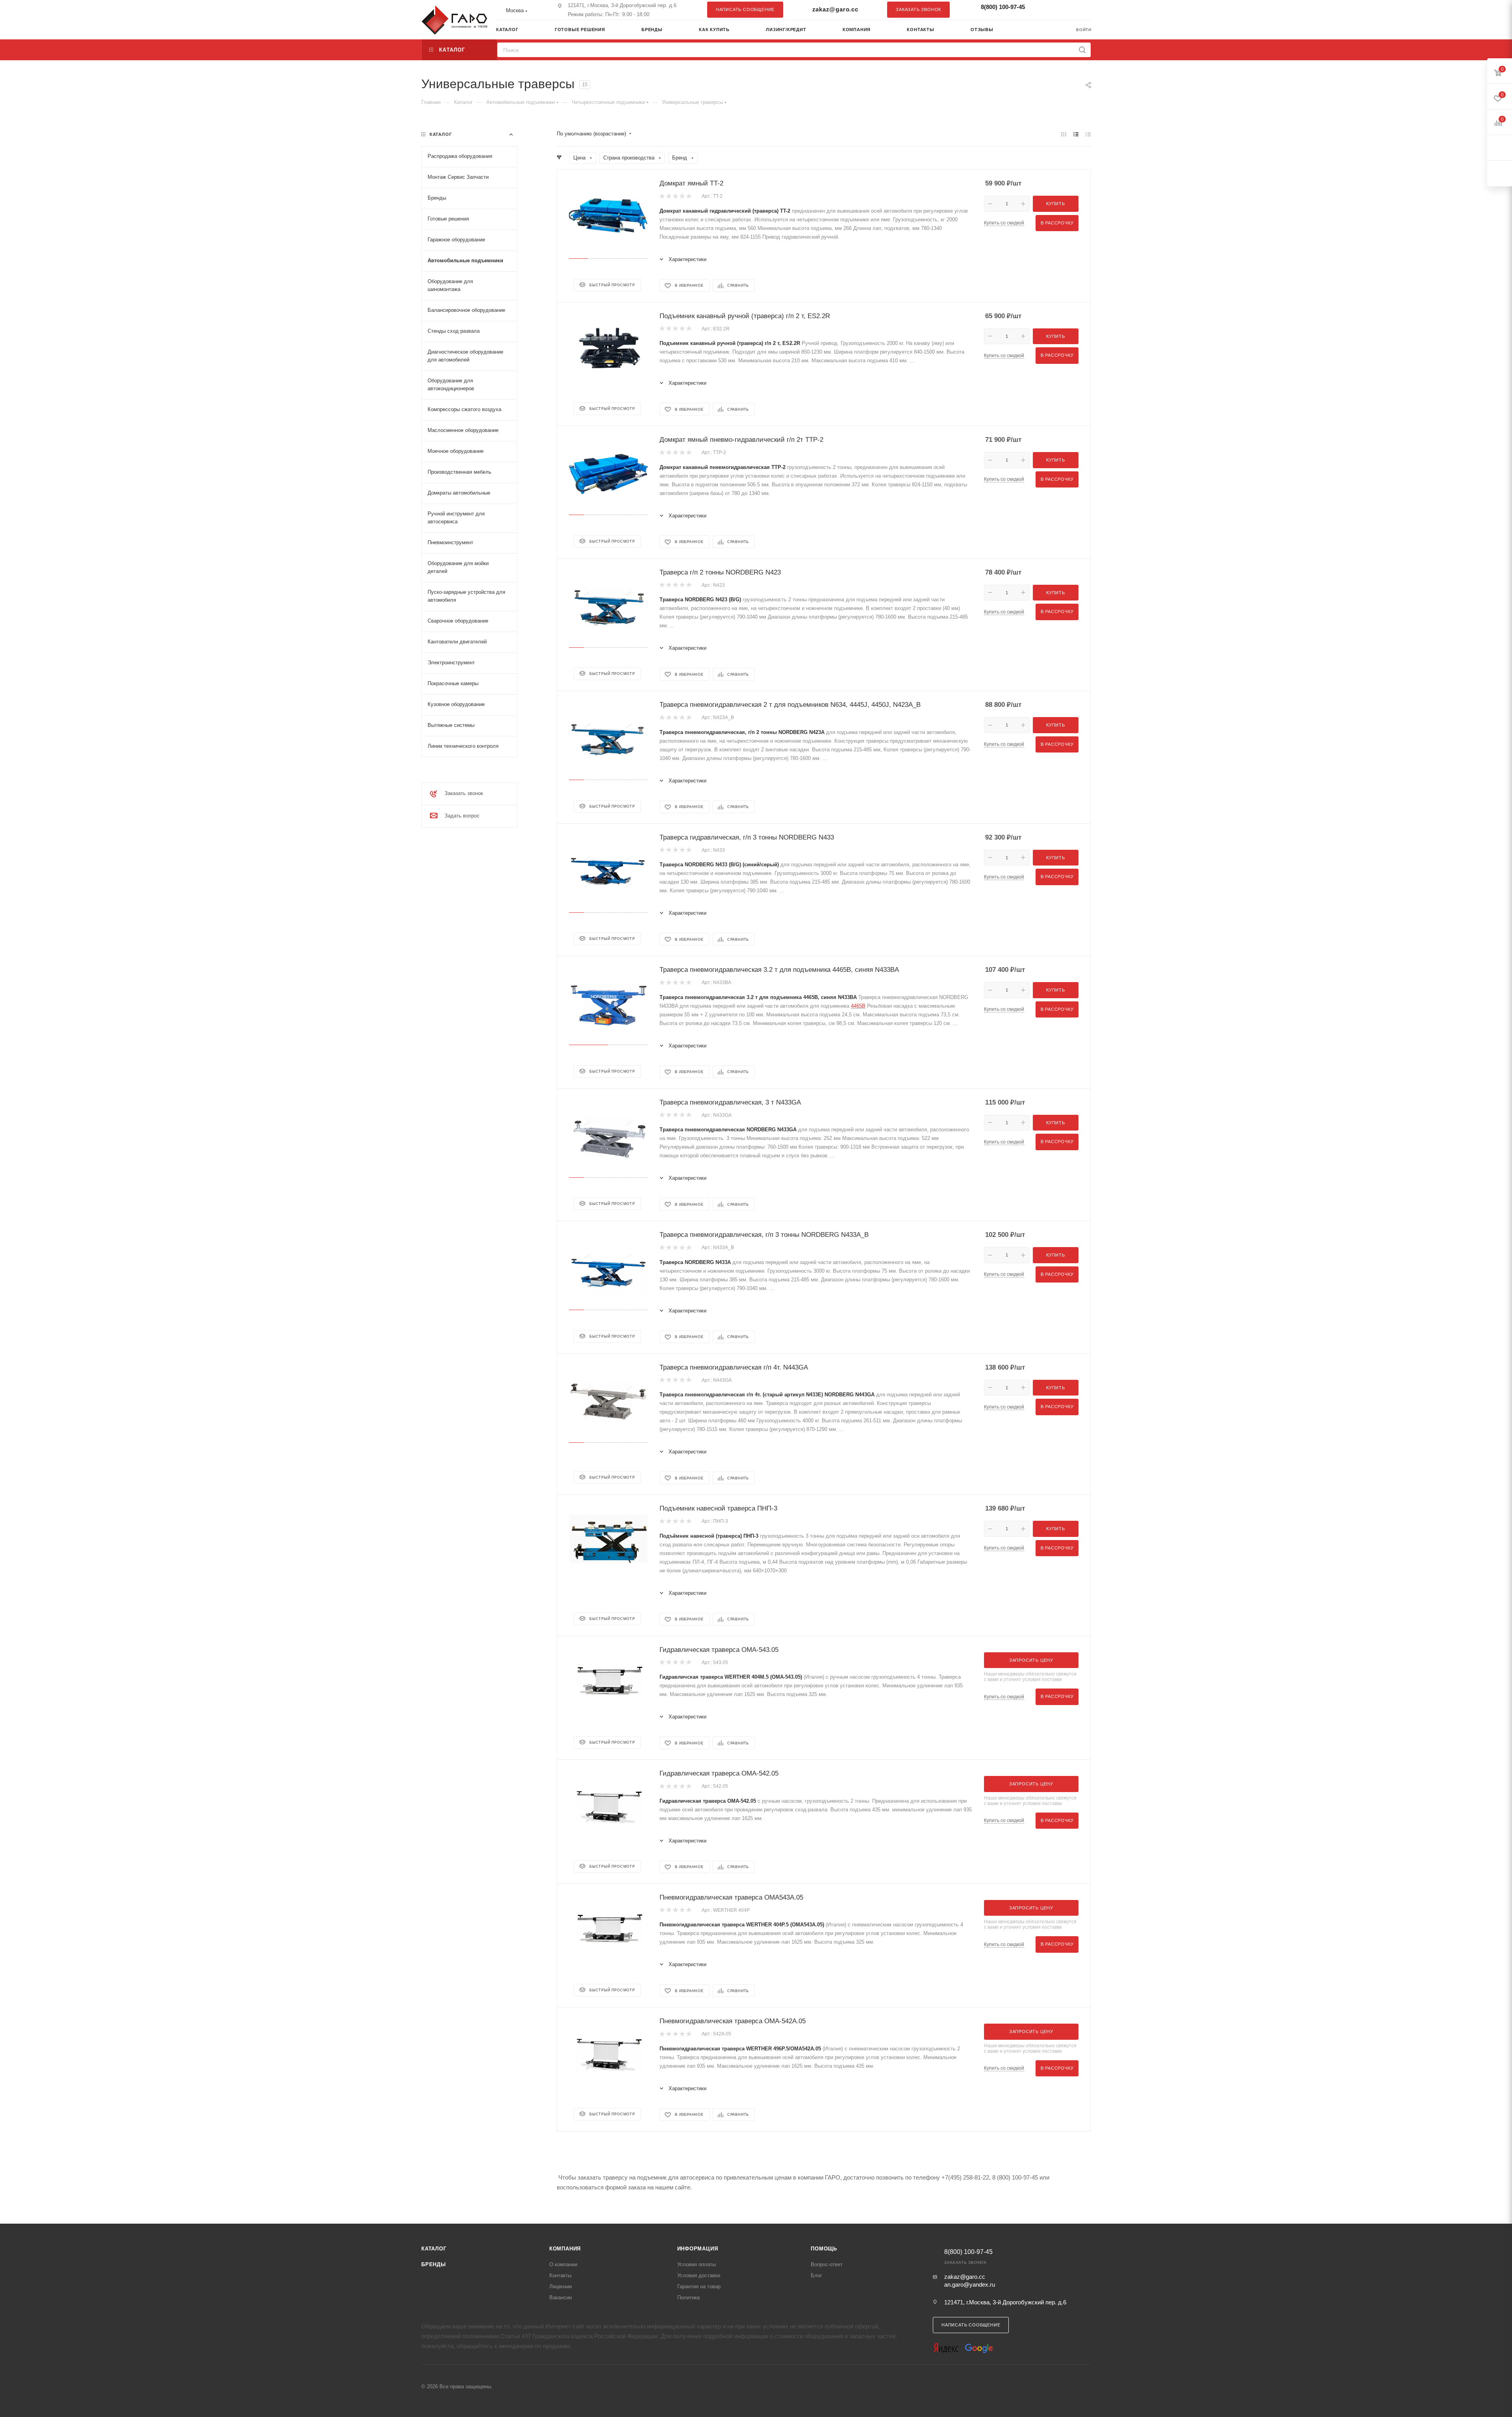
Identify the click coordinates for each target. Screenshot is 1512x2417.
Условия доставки (699, 2275)
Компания (565, 2249)
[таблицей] (1088, 134)
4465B (858, 1006)
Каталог (434, 2249)
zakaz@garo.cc (835, 9)
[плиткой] (1064, 134)
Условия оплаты (697, 2264)
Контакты (560, 2275)
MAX (1081, 9)
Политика (688, 2297)
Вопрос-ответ (827, 2264)
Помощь (824, 2249)
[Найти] (1082, 50)
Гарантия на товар (699, 2286)
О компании (563, 2264)
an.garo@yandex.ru (970, 2284)
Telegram (1065, 9)
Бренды (434, 2264)
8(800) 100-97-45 (1003, 7)
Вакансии (561, 2297)
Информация (698, 2249)
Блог (816, 2275)
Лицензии (561, 2286)
